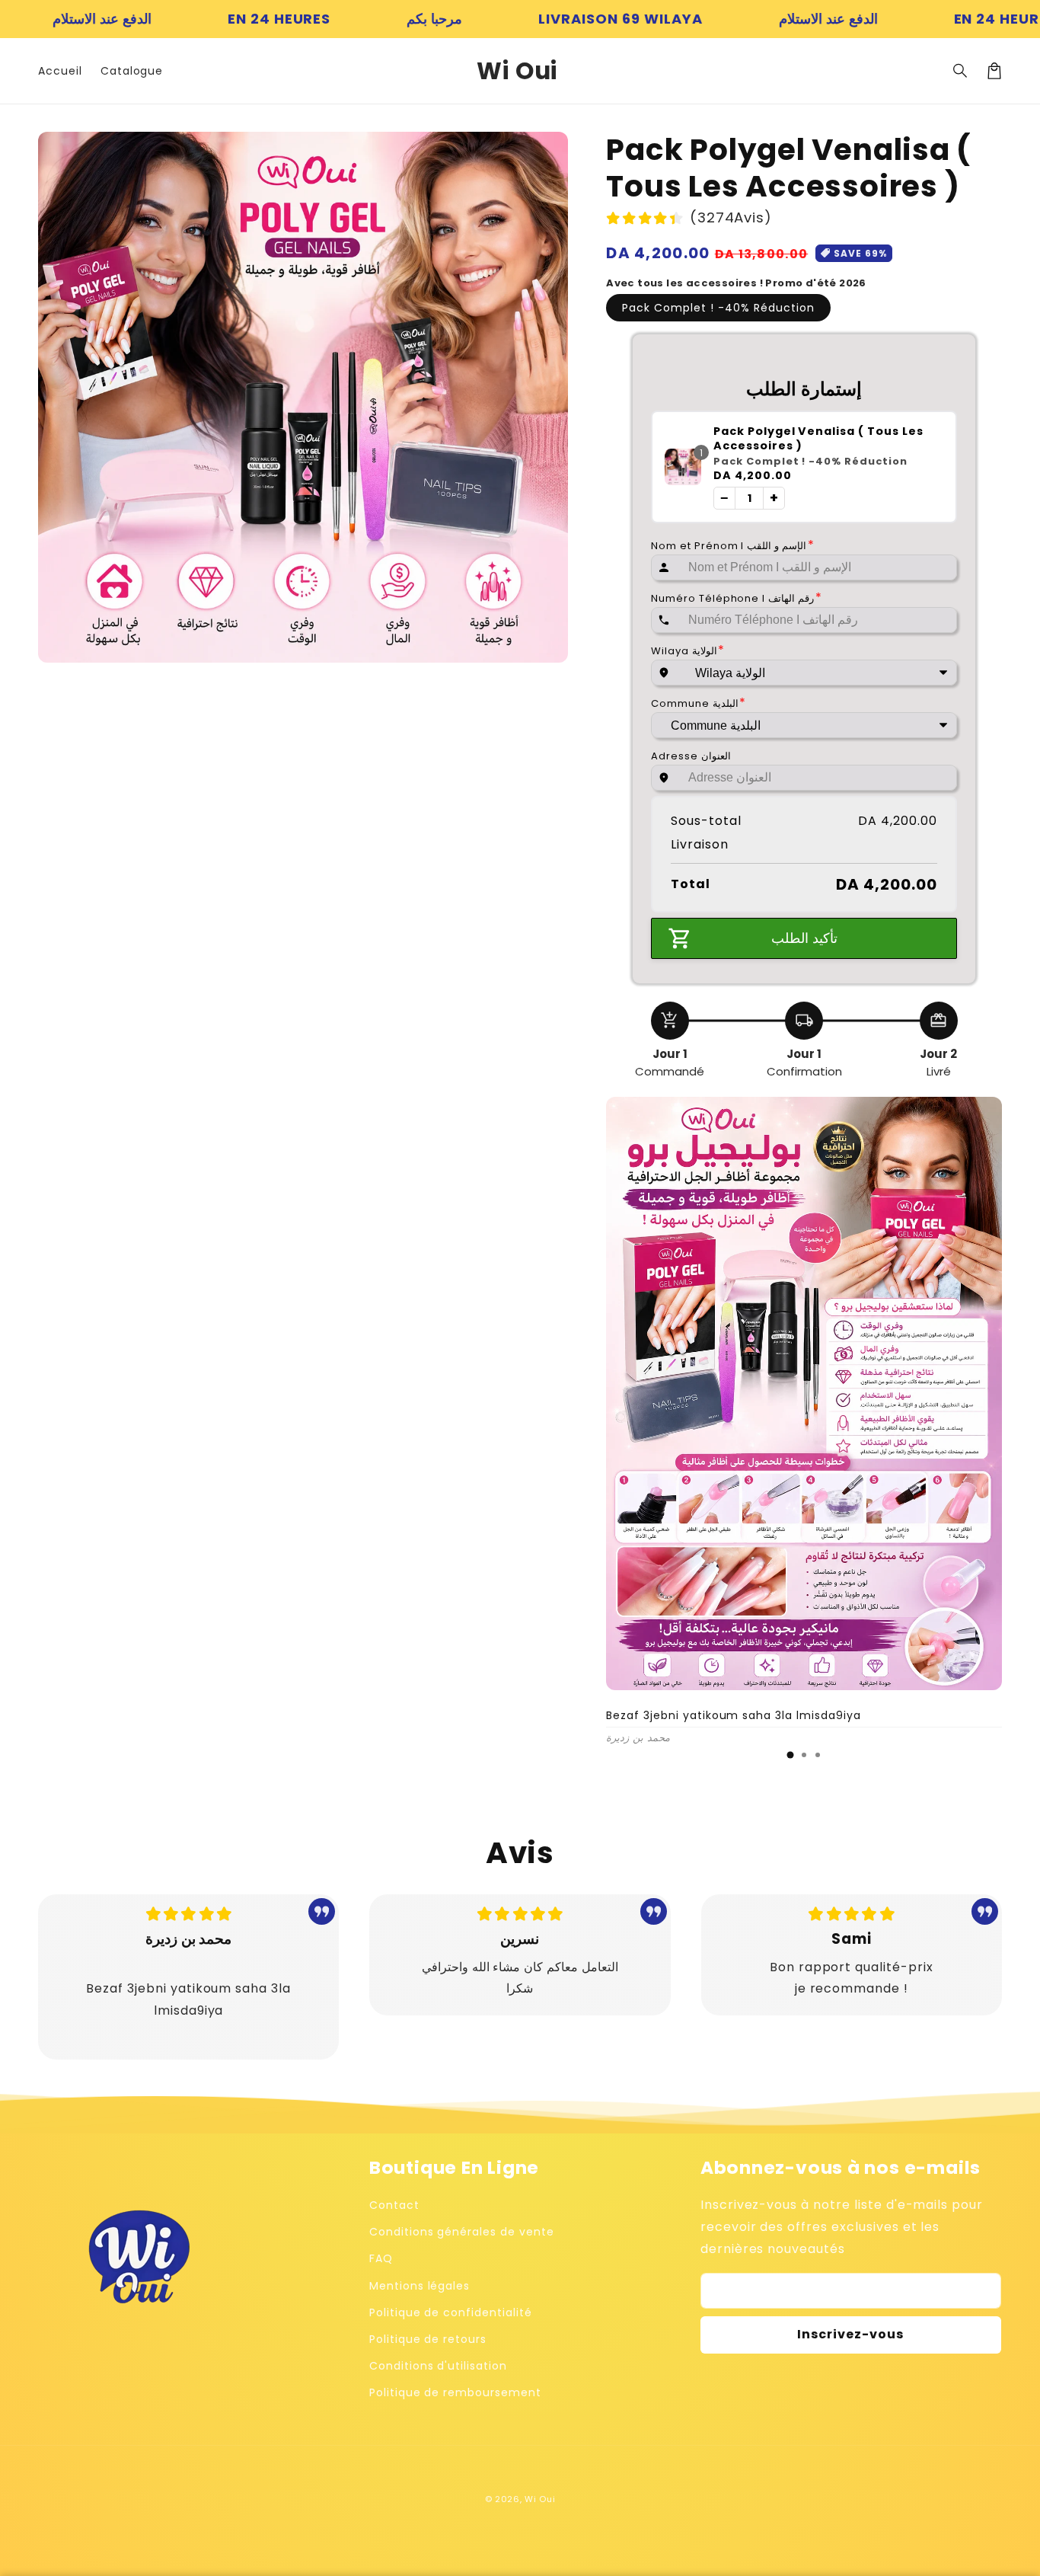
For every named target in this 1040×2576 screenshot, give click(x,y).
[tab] (790, 1755)
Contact (394, 2205)
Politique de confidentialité (451, 2312)
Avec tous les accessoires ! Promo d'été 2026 (736, 283)
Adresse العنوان (691, 756)
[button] (961, 71)
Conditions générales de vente (462, 2232)
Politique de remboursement (455, 2392)
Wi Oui (540, 2499)
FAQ (381, 2258)
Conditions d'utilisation (438, 2366)
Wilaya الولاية (688, 650)
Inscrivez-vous (850, 2334)
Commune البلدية (699, 703)
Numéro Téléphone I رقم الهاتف (737, 598)
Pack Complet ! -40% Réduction (718, 308)
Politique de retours (428, 2339)
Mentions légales (420, 2286)
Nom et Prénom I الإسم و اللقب (733, 545)
